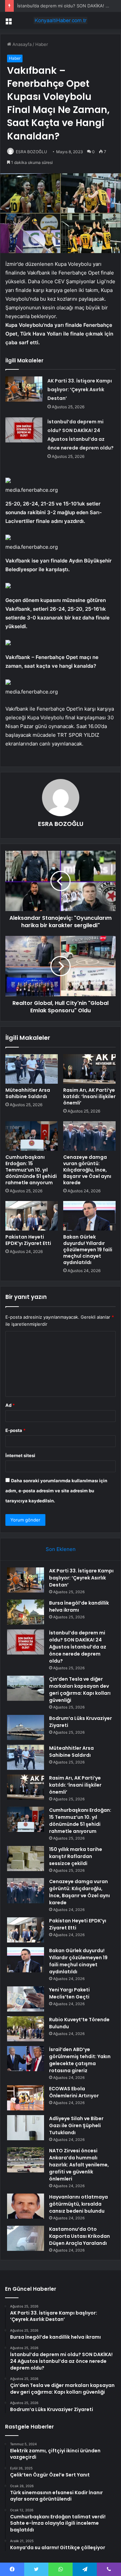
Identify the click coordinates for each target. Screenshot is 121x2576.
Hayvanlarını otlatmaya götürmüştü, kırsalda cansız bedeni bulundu (78, 2204)
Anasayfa (21, 44)
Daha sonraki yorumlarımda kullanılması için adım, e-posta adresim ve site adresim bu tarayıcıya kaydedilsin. (56, 1491)
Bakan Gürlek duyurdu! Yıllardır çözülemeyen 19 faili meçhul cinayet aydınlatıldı (88, 1250)
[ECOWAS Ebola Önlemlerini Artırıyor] (26, 2098)
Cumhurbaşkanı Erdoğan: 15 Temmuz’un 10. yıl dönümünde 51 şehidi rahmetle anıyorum (31, 1170)
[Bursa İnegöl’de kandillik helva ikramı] (26, 1612)
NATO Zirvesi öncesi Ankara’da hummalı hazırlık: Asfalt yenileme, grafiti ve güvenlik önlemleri (79, 2165)
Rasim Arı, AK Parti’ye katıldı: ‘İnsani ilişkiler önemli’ (89, 1096)
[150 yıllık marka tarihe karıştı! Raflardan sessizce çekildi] (26, 1859)
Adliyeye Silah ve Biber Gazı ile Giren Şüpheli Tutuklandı (76, 2125)
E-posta (15, 1430)
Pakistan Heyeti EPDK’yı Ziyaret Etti (28, 1240)
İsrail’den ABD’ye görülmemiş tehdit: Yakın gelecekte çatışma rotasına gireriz (80, 2060)
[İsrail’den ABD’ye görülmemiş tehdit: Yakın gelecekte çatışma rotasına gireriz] (26, 2059)
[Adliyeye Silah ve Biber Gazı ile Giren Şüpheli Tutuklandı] (26, 2128)
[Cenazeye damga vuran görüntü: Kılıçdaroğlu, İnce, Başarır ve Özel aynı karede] (89, 1136)
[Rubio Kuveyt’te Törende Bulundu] (26, 2029)
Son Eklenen (61, 1549)
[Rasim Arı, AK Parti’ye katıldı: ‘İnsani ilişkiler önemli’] (89, 1069)
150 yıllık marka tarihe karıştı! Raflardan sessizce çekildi (76, 1856)
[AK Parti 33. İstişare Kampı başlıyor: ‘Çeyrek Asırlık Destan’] (24, 389)
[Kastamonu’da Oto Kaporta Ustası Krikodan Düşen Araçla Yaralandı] (26, 2238)
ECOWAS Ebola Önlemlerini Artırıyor (74, 2092)
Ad (10, 1405)
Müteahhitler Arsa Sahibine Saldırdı (28, 1093)
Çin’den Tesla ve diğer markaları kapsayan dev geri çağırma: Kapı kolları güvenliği (80, 1690)
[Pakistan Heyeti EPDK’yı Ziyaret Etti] (32, 1216)
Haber (42, 44)
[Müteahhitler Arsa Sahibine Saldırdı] (32, 1069)
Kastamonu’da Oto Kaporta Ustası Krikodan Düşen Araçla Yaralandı (79, 2236)
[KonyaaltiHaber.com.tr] (61, 20)
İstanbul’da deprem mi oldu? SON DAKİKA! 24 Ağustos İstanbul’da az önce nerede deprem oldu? (78, 1647)
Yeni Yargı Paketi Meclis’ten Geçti (69, 1993)
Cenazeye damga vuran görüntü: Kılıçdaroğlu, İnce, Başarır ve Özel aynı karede (87, 1170)
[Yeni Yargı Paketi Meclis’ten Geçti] (26, 1999)
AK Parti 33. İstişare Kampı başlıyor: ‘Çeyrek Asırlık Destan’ (80, 390)
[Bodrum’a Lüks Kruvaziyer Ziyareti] (26, 1727)
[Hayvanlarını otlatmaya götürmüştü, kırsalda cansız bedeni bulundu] (26, 2206)
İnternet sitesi (20, 1455)
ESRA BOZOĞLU (31, 152)
